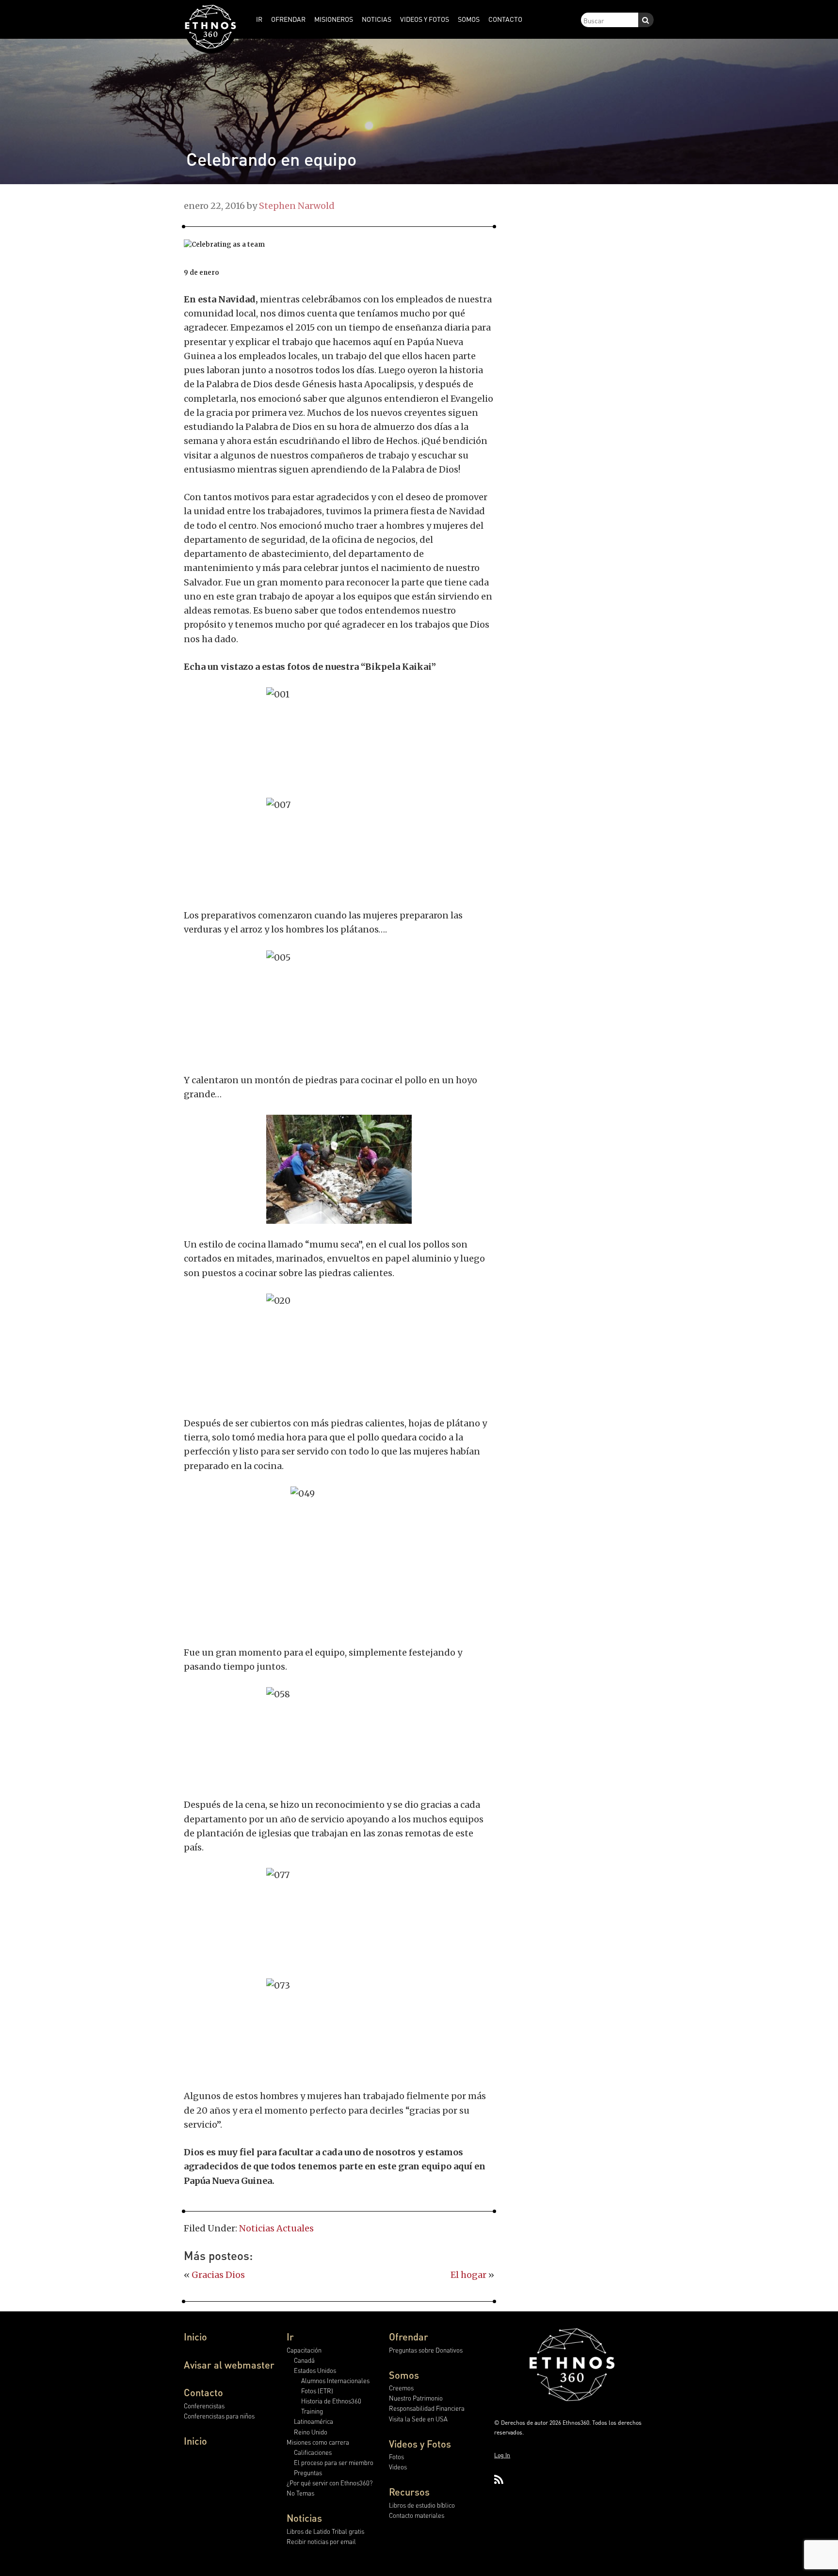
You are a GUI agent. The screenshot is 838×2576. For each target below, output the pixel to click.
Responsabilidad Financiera (427, 2408)
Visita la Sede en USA (418, 2419)
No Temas (300, 2493)
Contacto (203, 2392)
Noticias (304, 2518)
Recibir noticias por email (321, 2541)
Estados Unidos (315, 2370)
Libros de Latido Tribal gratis (325, 2531)
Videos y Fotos (420, 2444)
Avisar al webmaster (229, 2365)
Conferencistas (204, 2406)
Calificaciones (313, 2452)
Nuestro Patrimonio (416, 2398)
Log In (502, 2455)
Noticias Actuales (276, 2228)
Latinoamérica (314, 2421)
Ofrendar (409, 2337)
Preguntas (308, 2473)
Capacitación (304, 2350)
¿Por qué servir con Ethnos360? (330, 2483)
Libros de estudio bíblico (422, 2505)
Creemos (401, 2388)
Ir (290, 2337)
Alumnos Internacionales (335, 2380)
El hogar (468, 2275)
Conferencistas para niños (219, 2416)
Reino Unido (311, 2432)
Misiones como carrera (318, 2442)
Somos (404, 2375)
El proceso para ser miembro (334, 2462)
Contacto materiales (417, 2515)
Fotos (396, 2457)
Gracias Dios (218, 2275)
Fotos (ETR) (317, 2391)
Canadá (304, 2360)
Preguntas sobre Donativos (426, 2350)
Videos (398, 2467)
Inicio (195, 2337)
